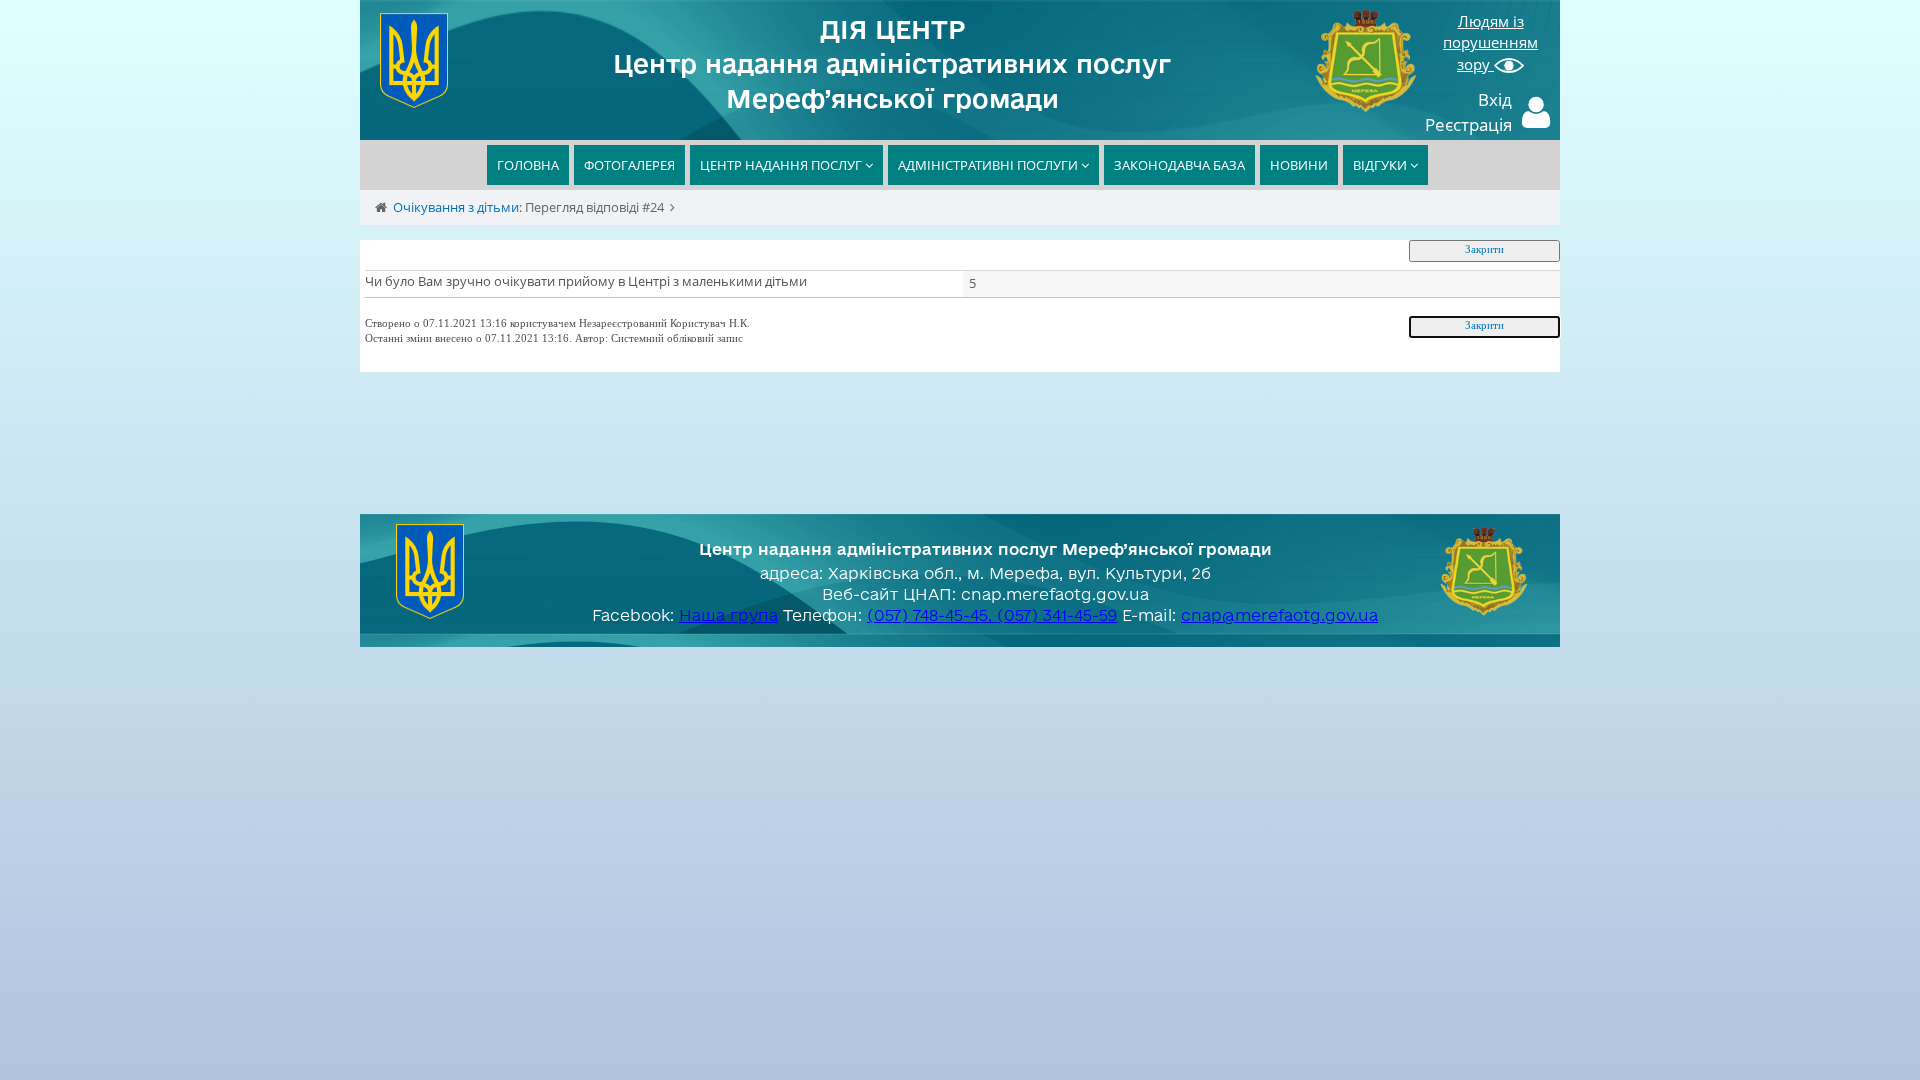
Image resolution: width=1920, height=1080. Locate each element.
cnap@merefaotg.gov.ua (1279, 615)
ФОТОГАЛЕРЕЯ (629, 165)
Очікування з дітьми (456, 207)
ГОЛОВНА (528, 165)
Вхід (1495, 99)
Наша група (728, 615)
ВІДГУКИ (1381, 165)
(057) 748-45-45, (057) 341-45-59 (992, 615)
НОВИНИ (1299, 165)
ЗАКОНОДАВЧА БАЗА (1179, 165)
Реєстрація (1468, 124)
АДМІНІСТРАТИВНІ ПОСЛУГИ (989, 165)
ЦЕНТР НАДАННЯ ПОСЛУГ (782, 165)
